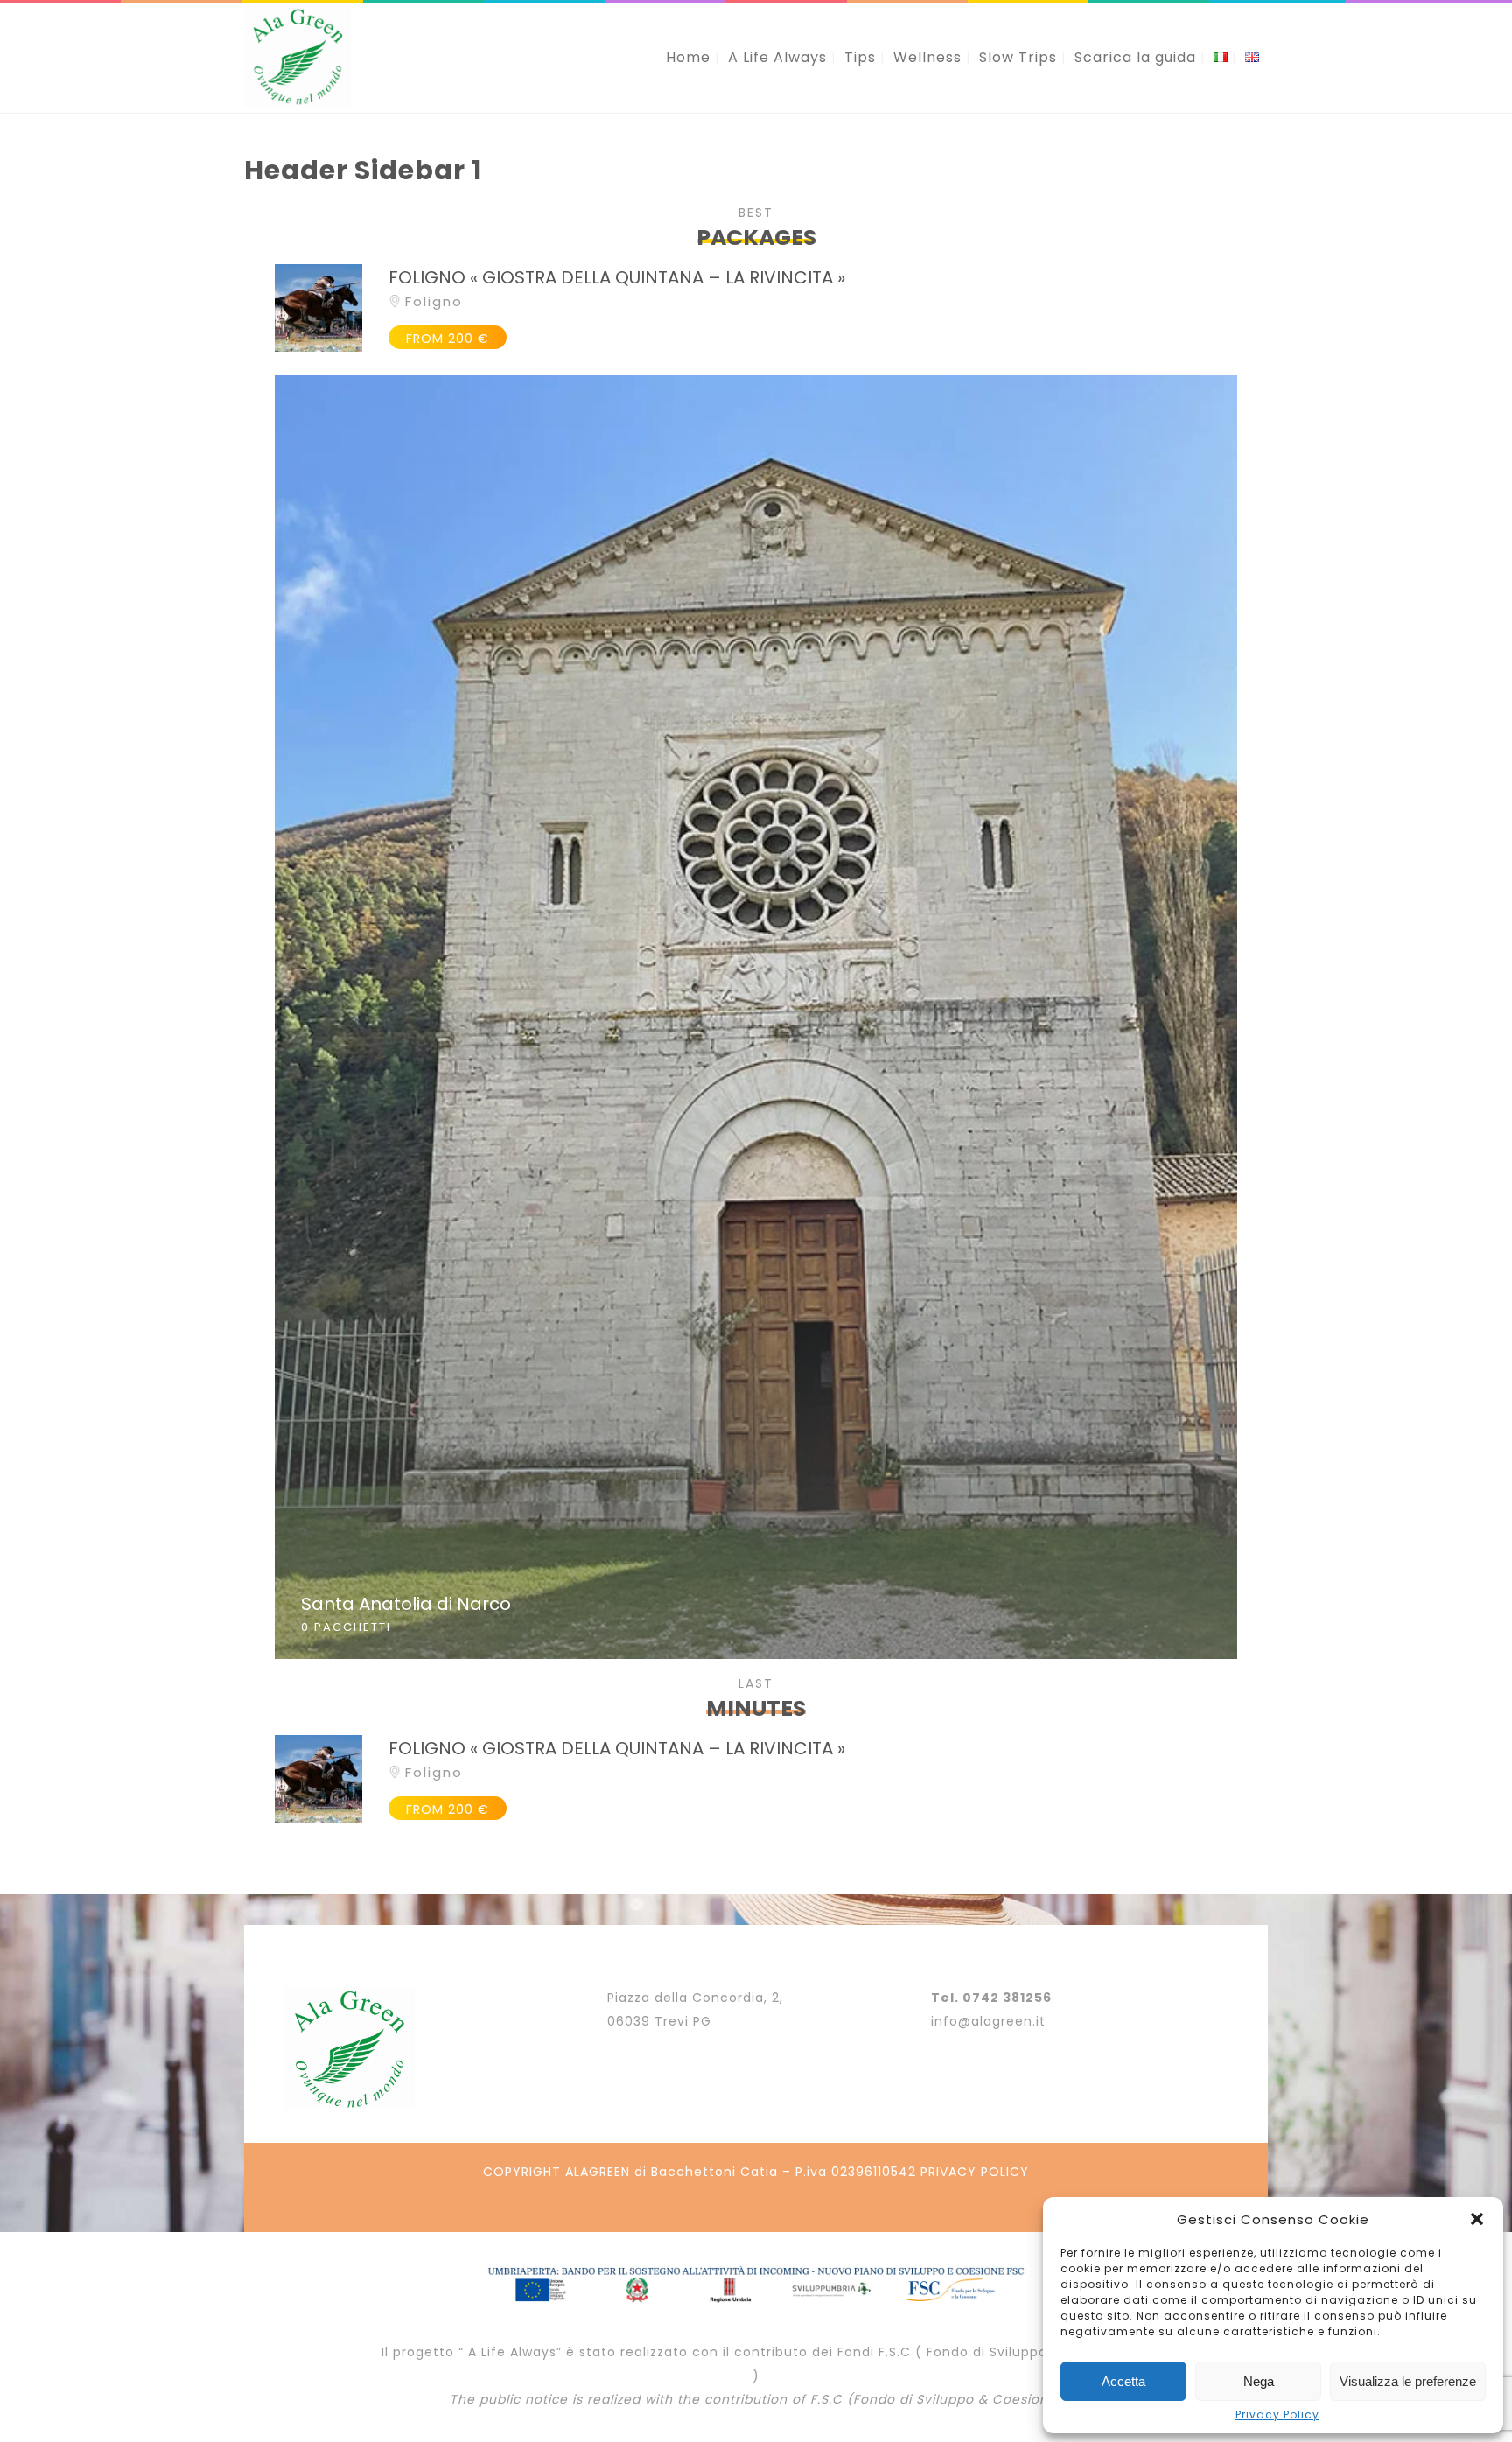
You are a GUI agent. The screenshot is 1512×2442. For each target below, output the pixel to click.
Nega (1259, 2381)
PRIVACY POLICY (975, 2172)
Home (688, 57)
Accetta (1123, 2381)
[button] (1477, 2219)
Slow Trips (1018, 57)
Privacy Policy (1277, 2415)
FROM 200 (448, 339)
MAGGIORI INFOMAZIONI (756, 1017)
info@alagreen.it (988, 2021)
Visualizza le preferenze (1408, 2381)
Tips (860, 57)
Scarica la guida (1135, 57)
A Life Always (777, 57)
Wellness (927, 57)
